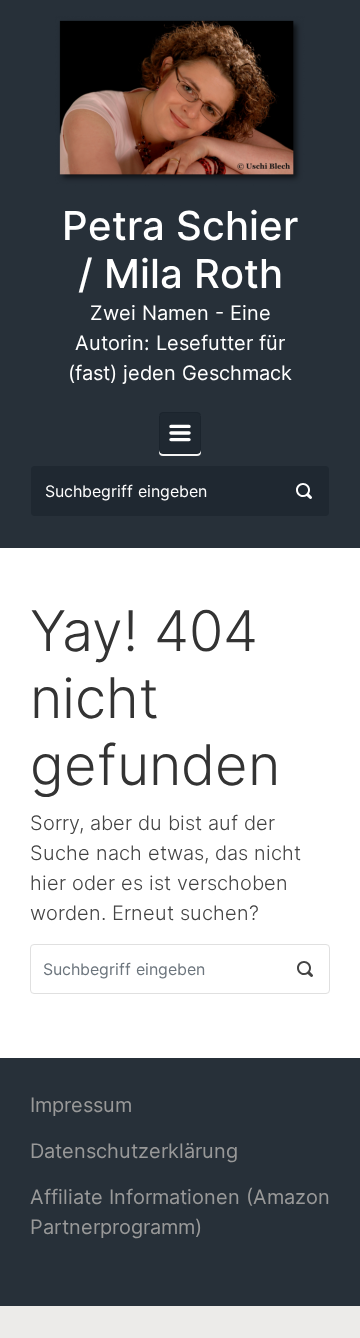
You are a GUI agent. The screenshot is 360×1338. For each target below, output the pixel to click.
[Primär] (180, 433)
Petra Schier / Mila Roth (180, 249)
